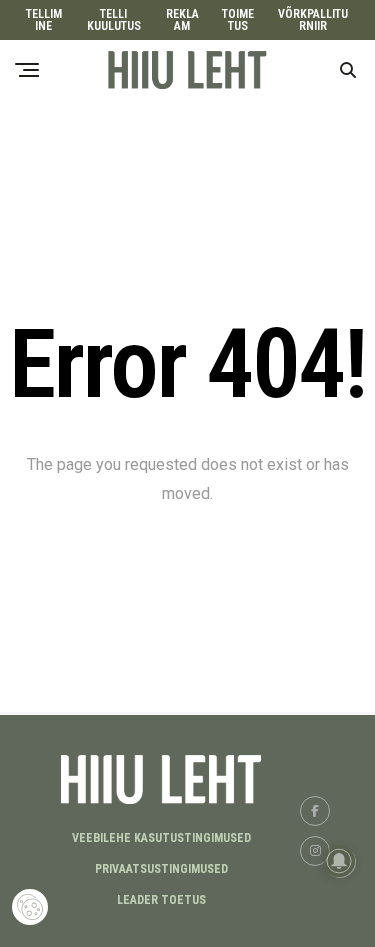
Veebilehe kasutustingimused (161, 838)
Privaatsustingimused (161, 869)
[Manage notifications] (339, 861)
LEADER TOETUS (161, 900)
